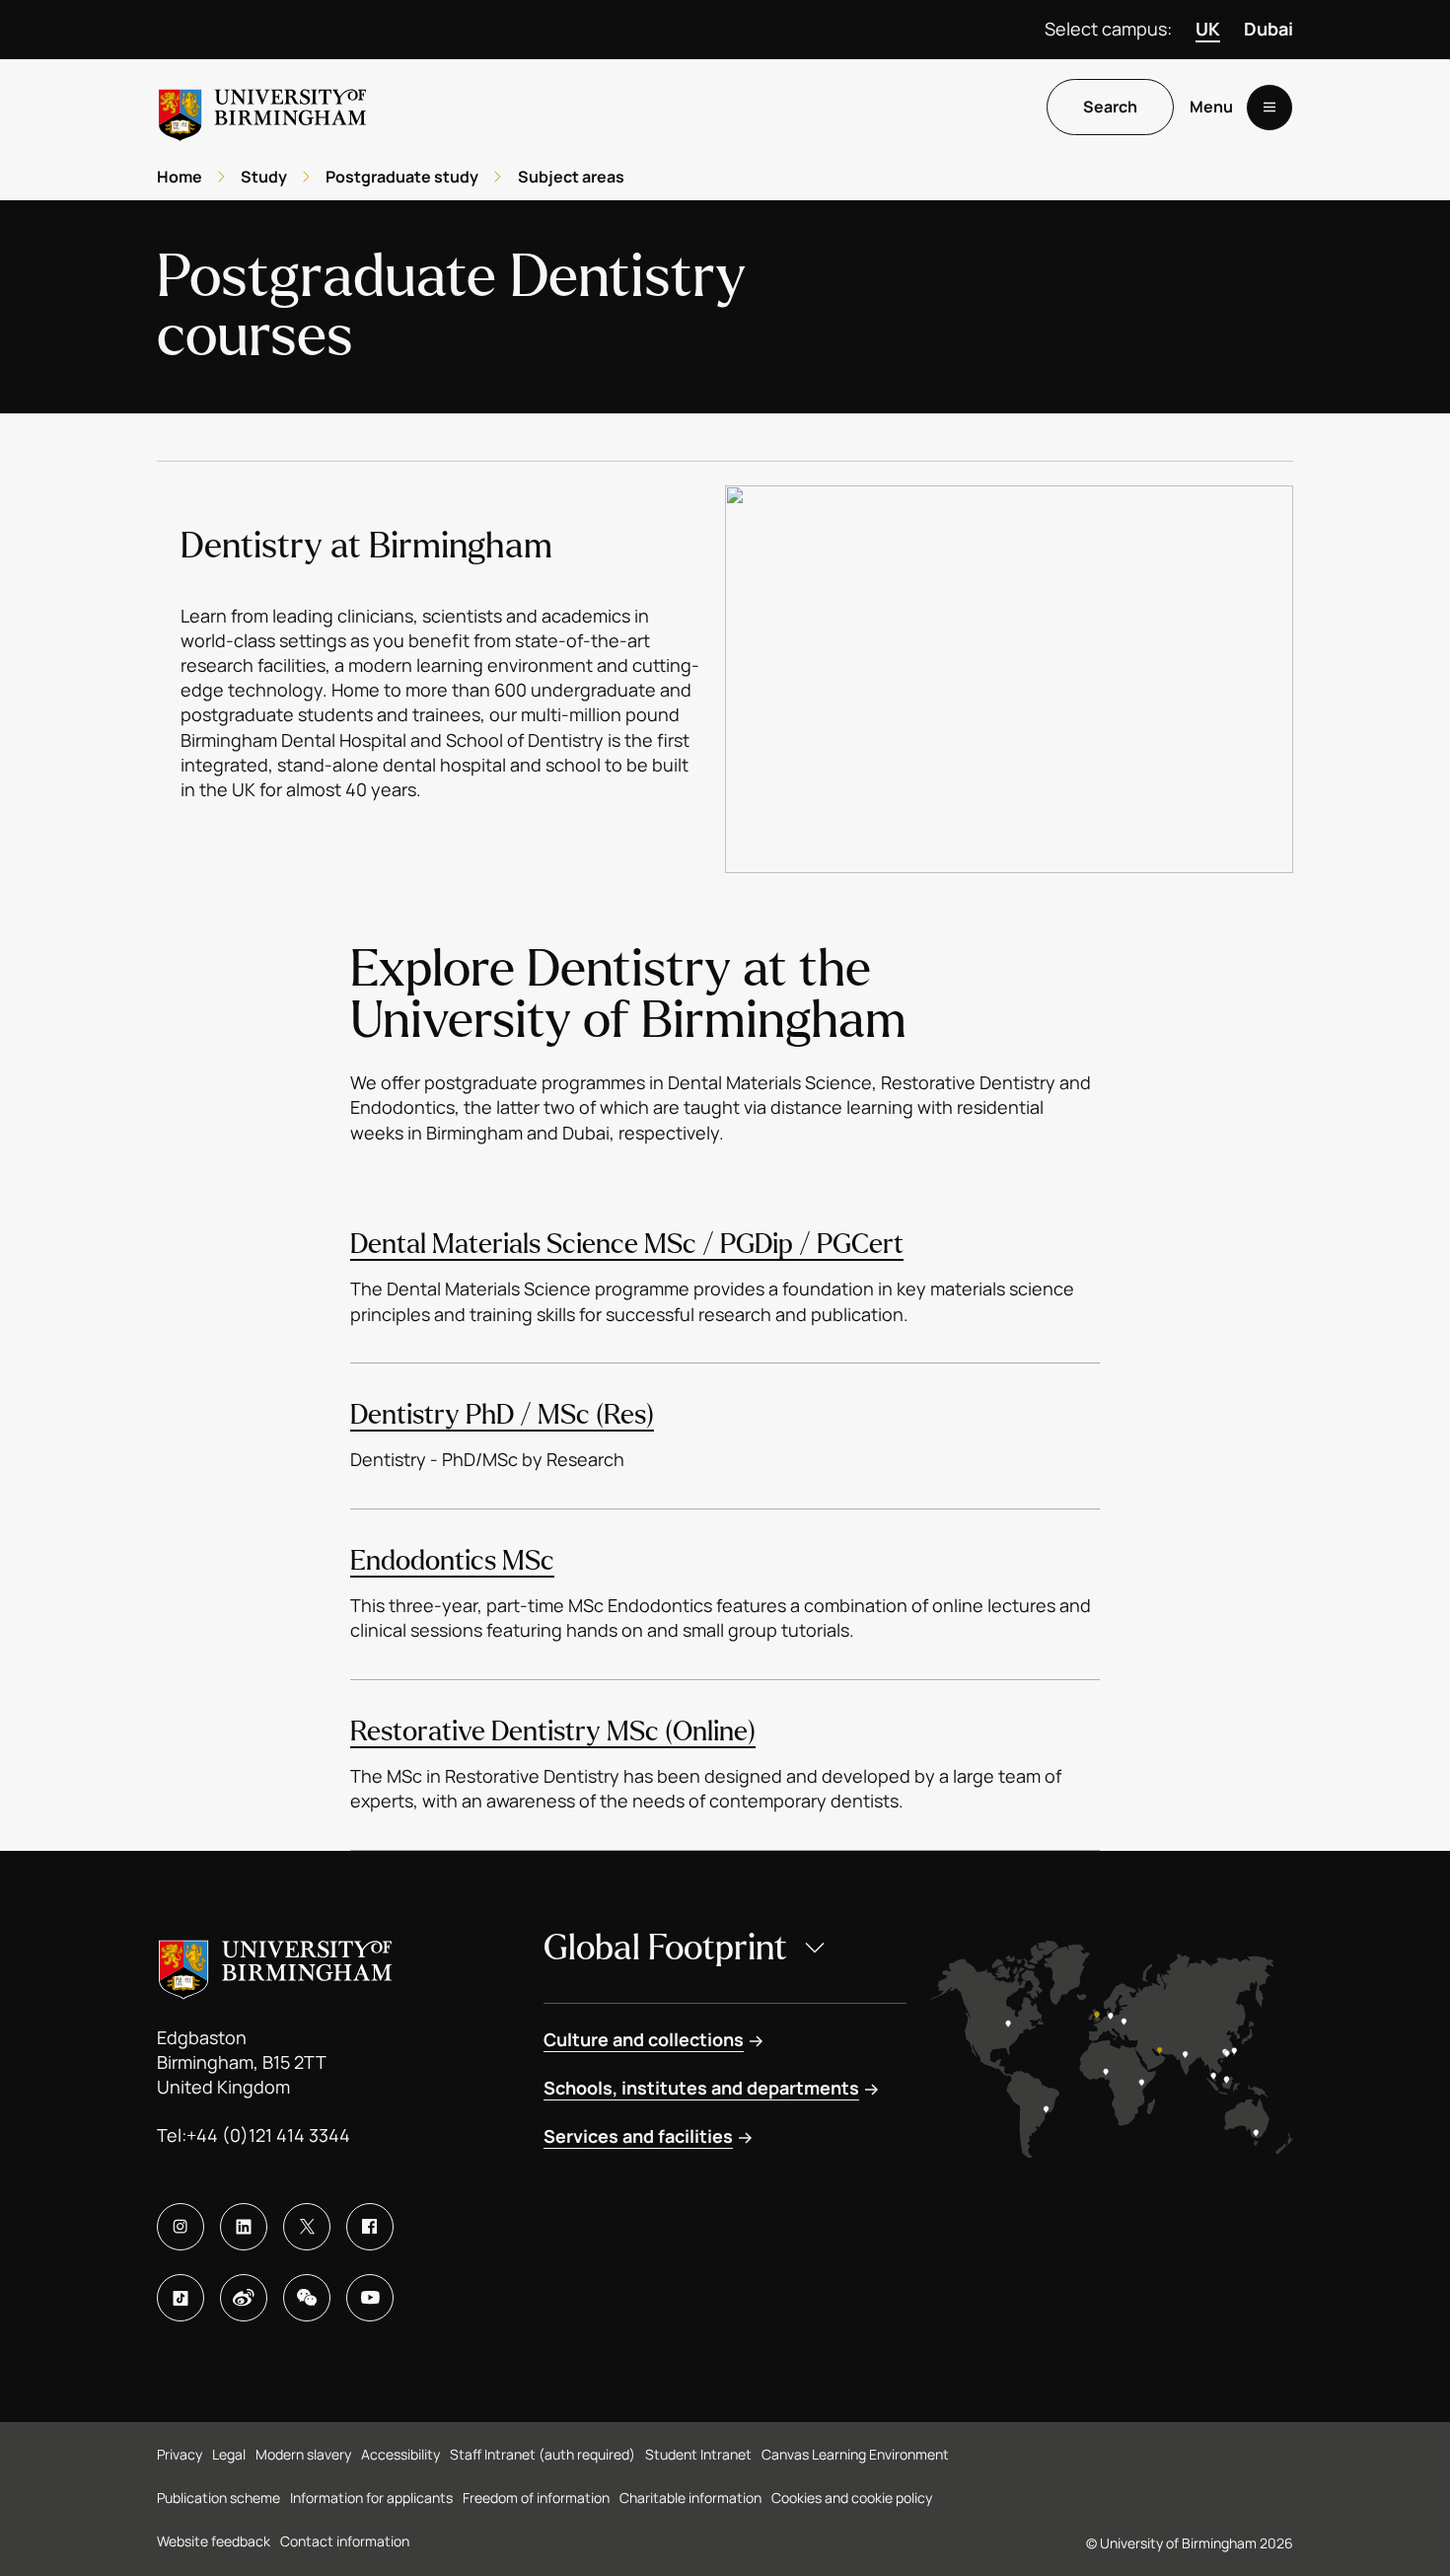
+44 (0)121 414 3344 (268, 2135)
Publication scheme (218, 2498)
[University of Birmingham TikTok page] (181, 2298)
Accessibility (400, 2454)
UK (1208, 29)
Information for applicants (371, 2498)
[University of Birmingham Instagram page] (181, 2227)
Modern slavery (303, 2454)
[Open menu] (1269, 108)
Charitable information (690, 2498)
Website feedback (214, 2541)
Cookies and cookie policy (852, 2498)
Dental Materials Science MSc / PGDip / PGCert (627, 1244)
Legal (229, 2454)
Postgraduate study (402, 177)
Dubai (1269, 29)
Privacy (180, 2454)
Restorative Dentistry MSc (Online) (553, 1731)
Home (180, 177)
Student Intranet (698, 2454)
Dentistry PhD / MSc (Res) (502, 1415)
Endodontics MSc (452, 1561)
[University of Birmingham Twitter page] (307, 2227)
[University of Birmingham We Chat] (307, 2298)
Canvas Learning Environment (855, 2454)
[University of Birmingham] (262, 107)
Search (1110, 108)
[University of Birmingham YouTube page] (370, 2298)
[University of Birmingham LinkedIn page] (244, 2227)
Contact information (345, 2541)
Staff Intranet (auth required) (543, 2454)
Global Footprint (665, 1948)
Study (264, 177)
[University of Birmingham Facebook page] (370, 2227)
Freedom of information (536, 2498)
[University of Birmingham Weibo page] (244, 2298)
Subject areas (571, 177)
